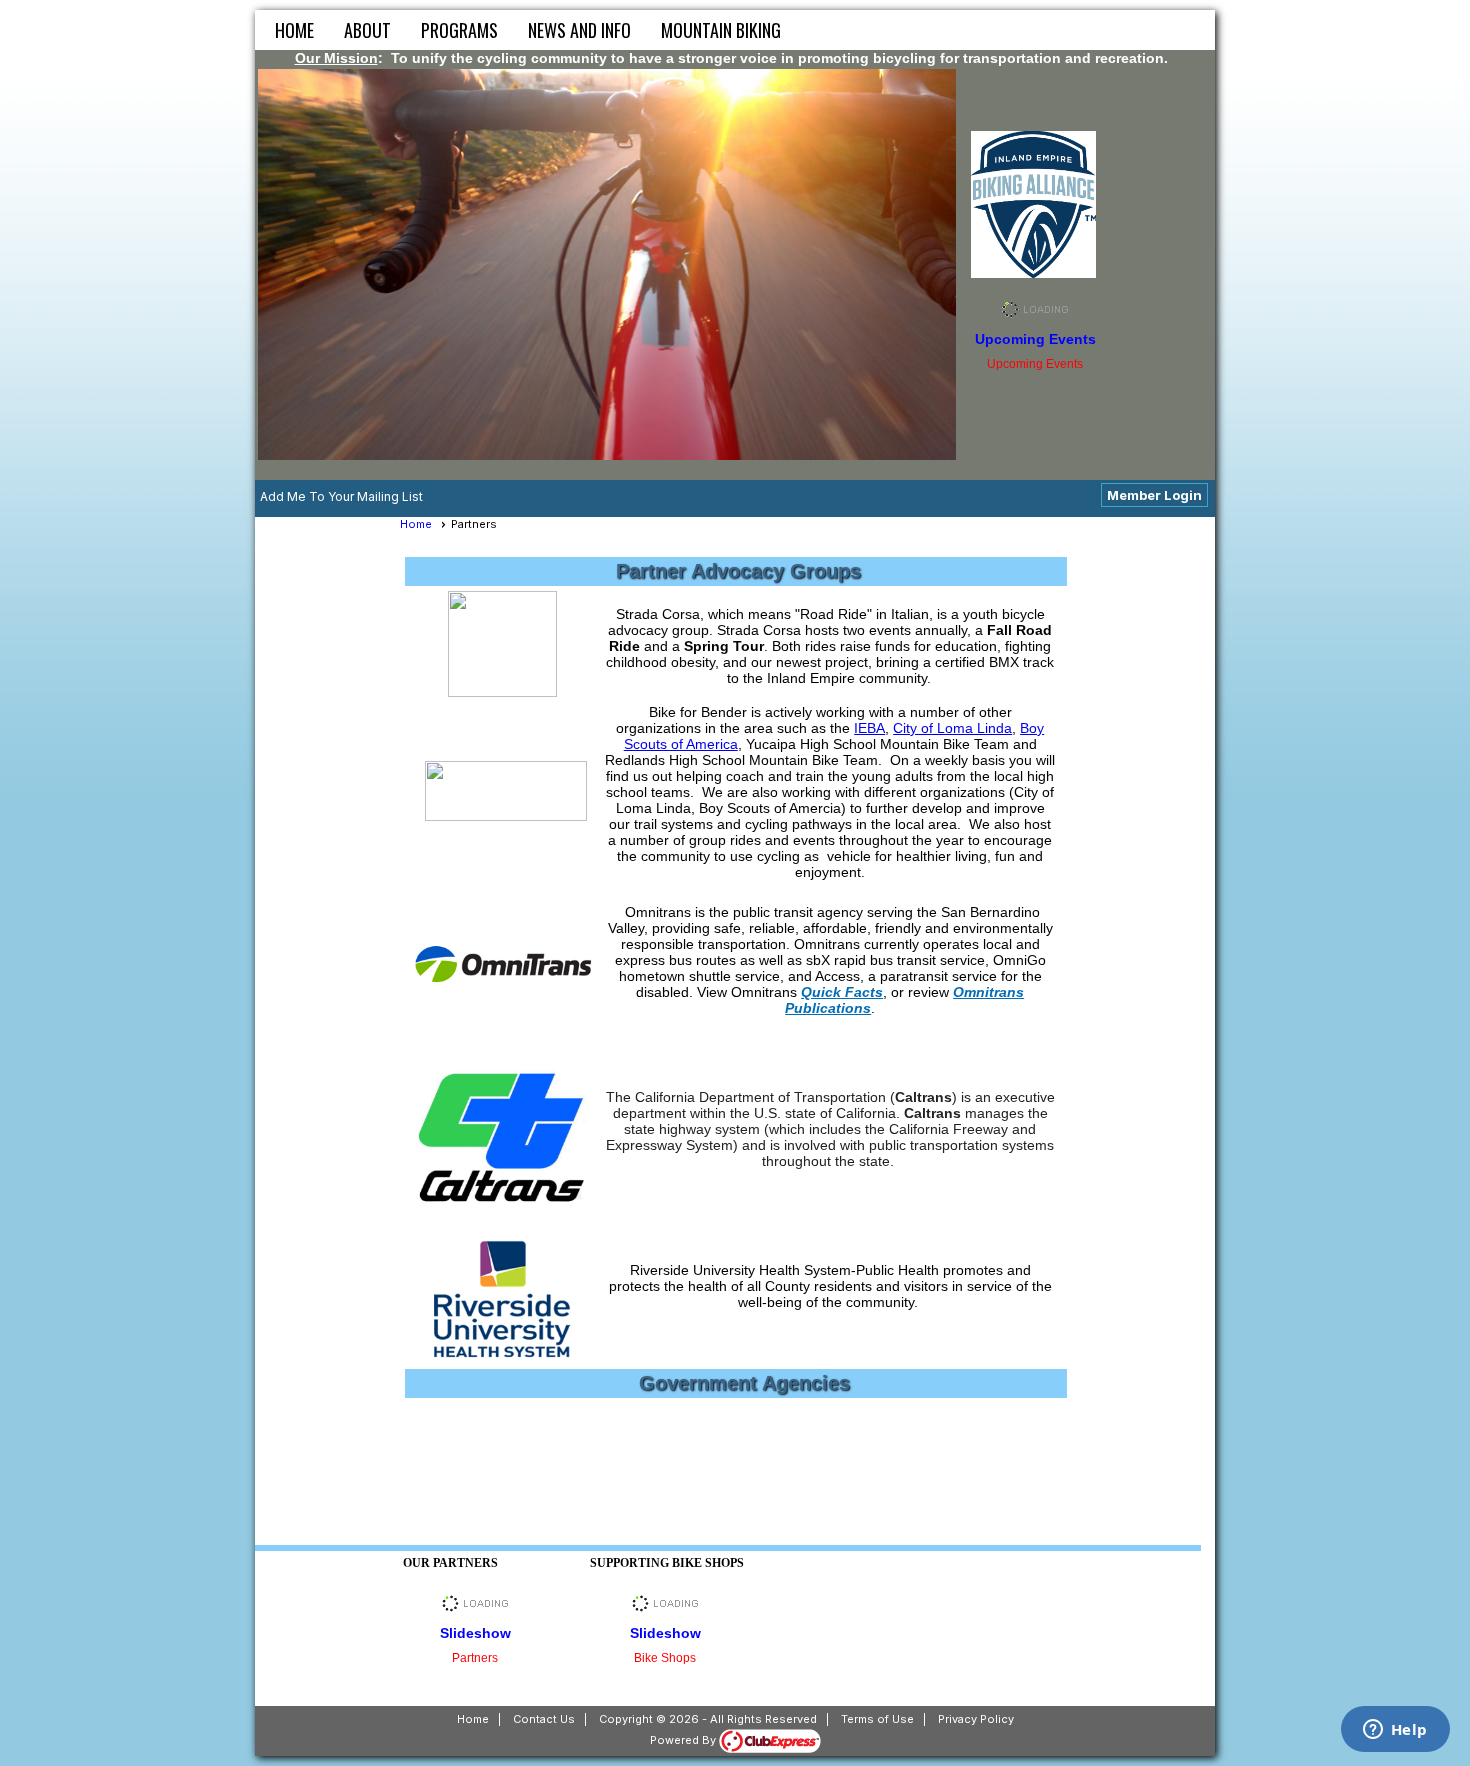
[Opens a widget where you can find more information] (1395, 1731)
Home (294, 30)
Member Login (1154, 495)
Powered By (684, 1740)
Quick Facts (842, 992)
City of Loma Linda (952, 728)
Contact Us (544, 1719)
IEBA (869, 728)
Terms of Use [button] (877, 1719)
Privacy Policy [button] (976, 1719)
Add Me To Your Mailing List (341, 496)
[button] (367, 30)
